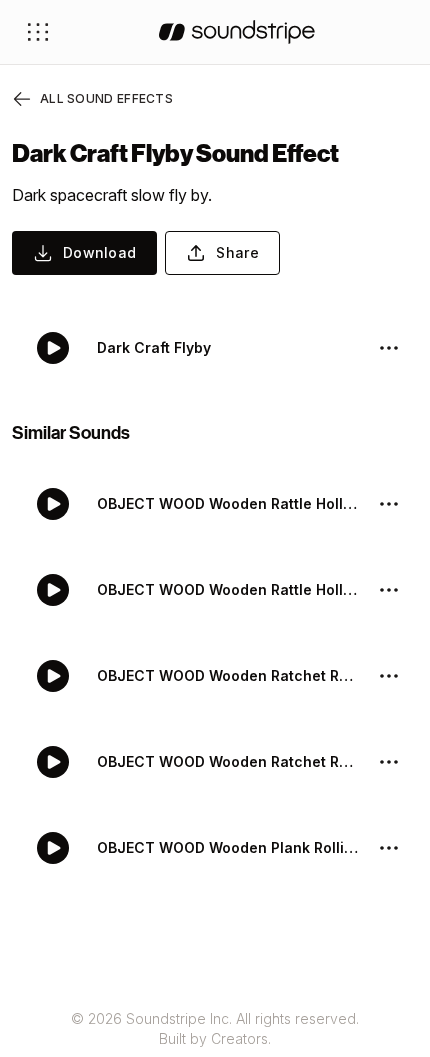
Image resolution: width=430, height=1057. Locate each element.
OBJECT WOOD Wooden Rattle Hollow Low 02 (229, 503)
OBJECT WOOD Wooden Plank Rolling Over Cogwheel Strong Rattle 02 (229, 847)
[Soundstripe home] (237, 32)
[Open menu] (38, 32)
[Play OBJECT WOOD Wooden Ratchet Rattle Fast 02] (53, 676)
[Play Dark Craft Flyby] (53, 348)
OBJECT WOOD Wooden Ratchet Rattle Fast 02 (229, 675)
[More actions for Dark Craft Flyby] (389, 348)
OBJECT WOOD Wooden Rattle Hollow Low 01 (229, 589)
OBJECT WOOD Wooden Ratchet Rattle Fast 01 (229, 761)
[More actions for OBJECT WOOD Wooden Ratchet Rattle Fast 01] (389, 762)
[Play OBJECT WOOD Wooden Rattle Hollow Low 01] (53, 590)
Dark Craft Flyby (154, 347)
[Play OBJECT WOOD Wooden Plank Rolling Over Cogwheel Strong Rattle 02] (53, 848)
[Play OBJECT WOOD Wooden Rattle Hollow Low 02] (53, 504)
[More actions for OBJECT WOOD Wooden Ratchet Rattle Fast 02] (389, 676)
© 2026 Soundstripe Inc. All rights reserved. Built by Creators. (215, 1028)
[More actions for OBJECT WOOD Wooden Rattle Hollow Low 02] (389, 504)
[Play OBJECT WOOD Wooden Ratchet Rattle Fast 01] (53, 762)
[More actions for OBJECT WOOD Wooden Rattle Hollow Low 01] (389, 590)
